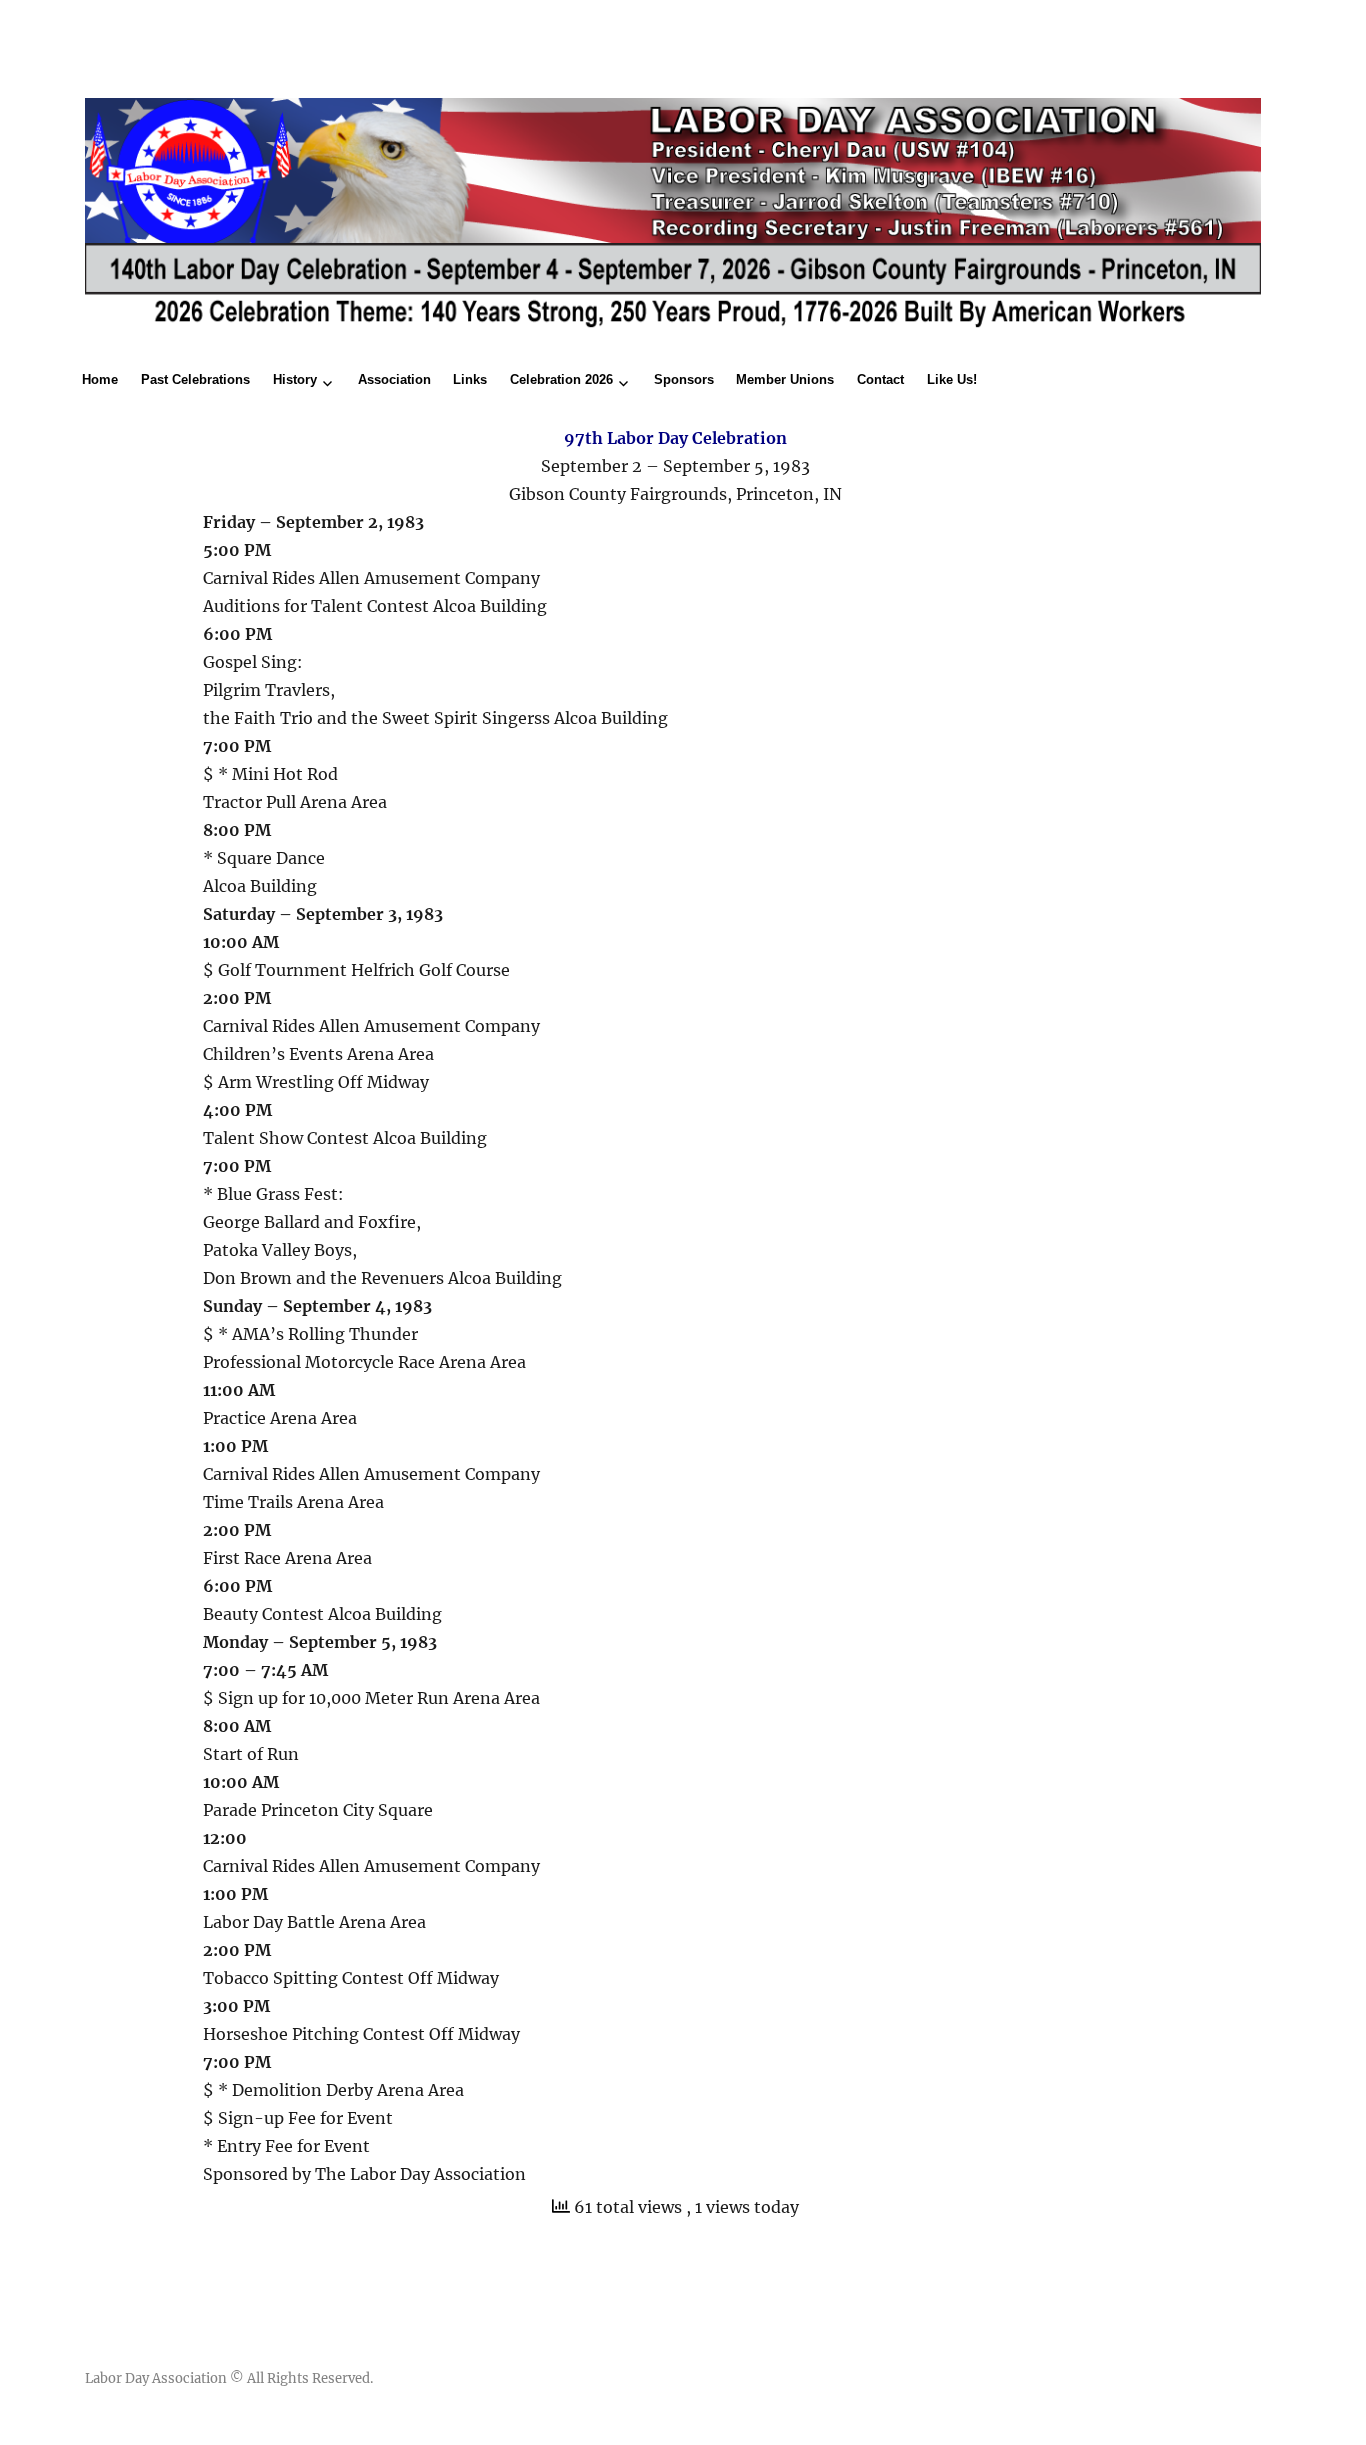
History (295, 379)
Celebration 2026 (561, 379)
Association (394, 379)
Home (100, 379)
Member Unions (785, 379)
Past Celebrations (195, 379)
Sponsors (684, 379)
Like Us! (952, 379)
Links (470, 379)
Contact (880, 379)
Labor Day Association (156, 2378)
